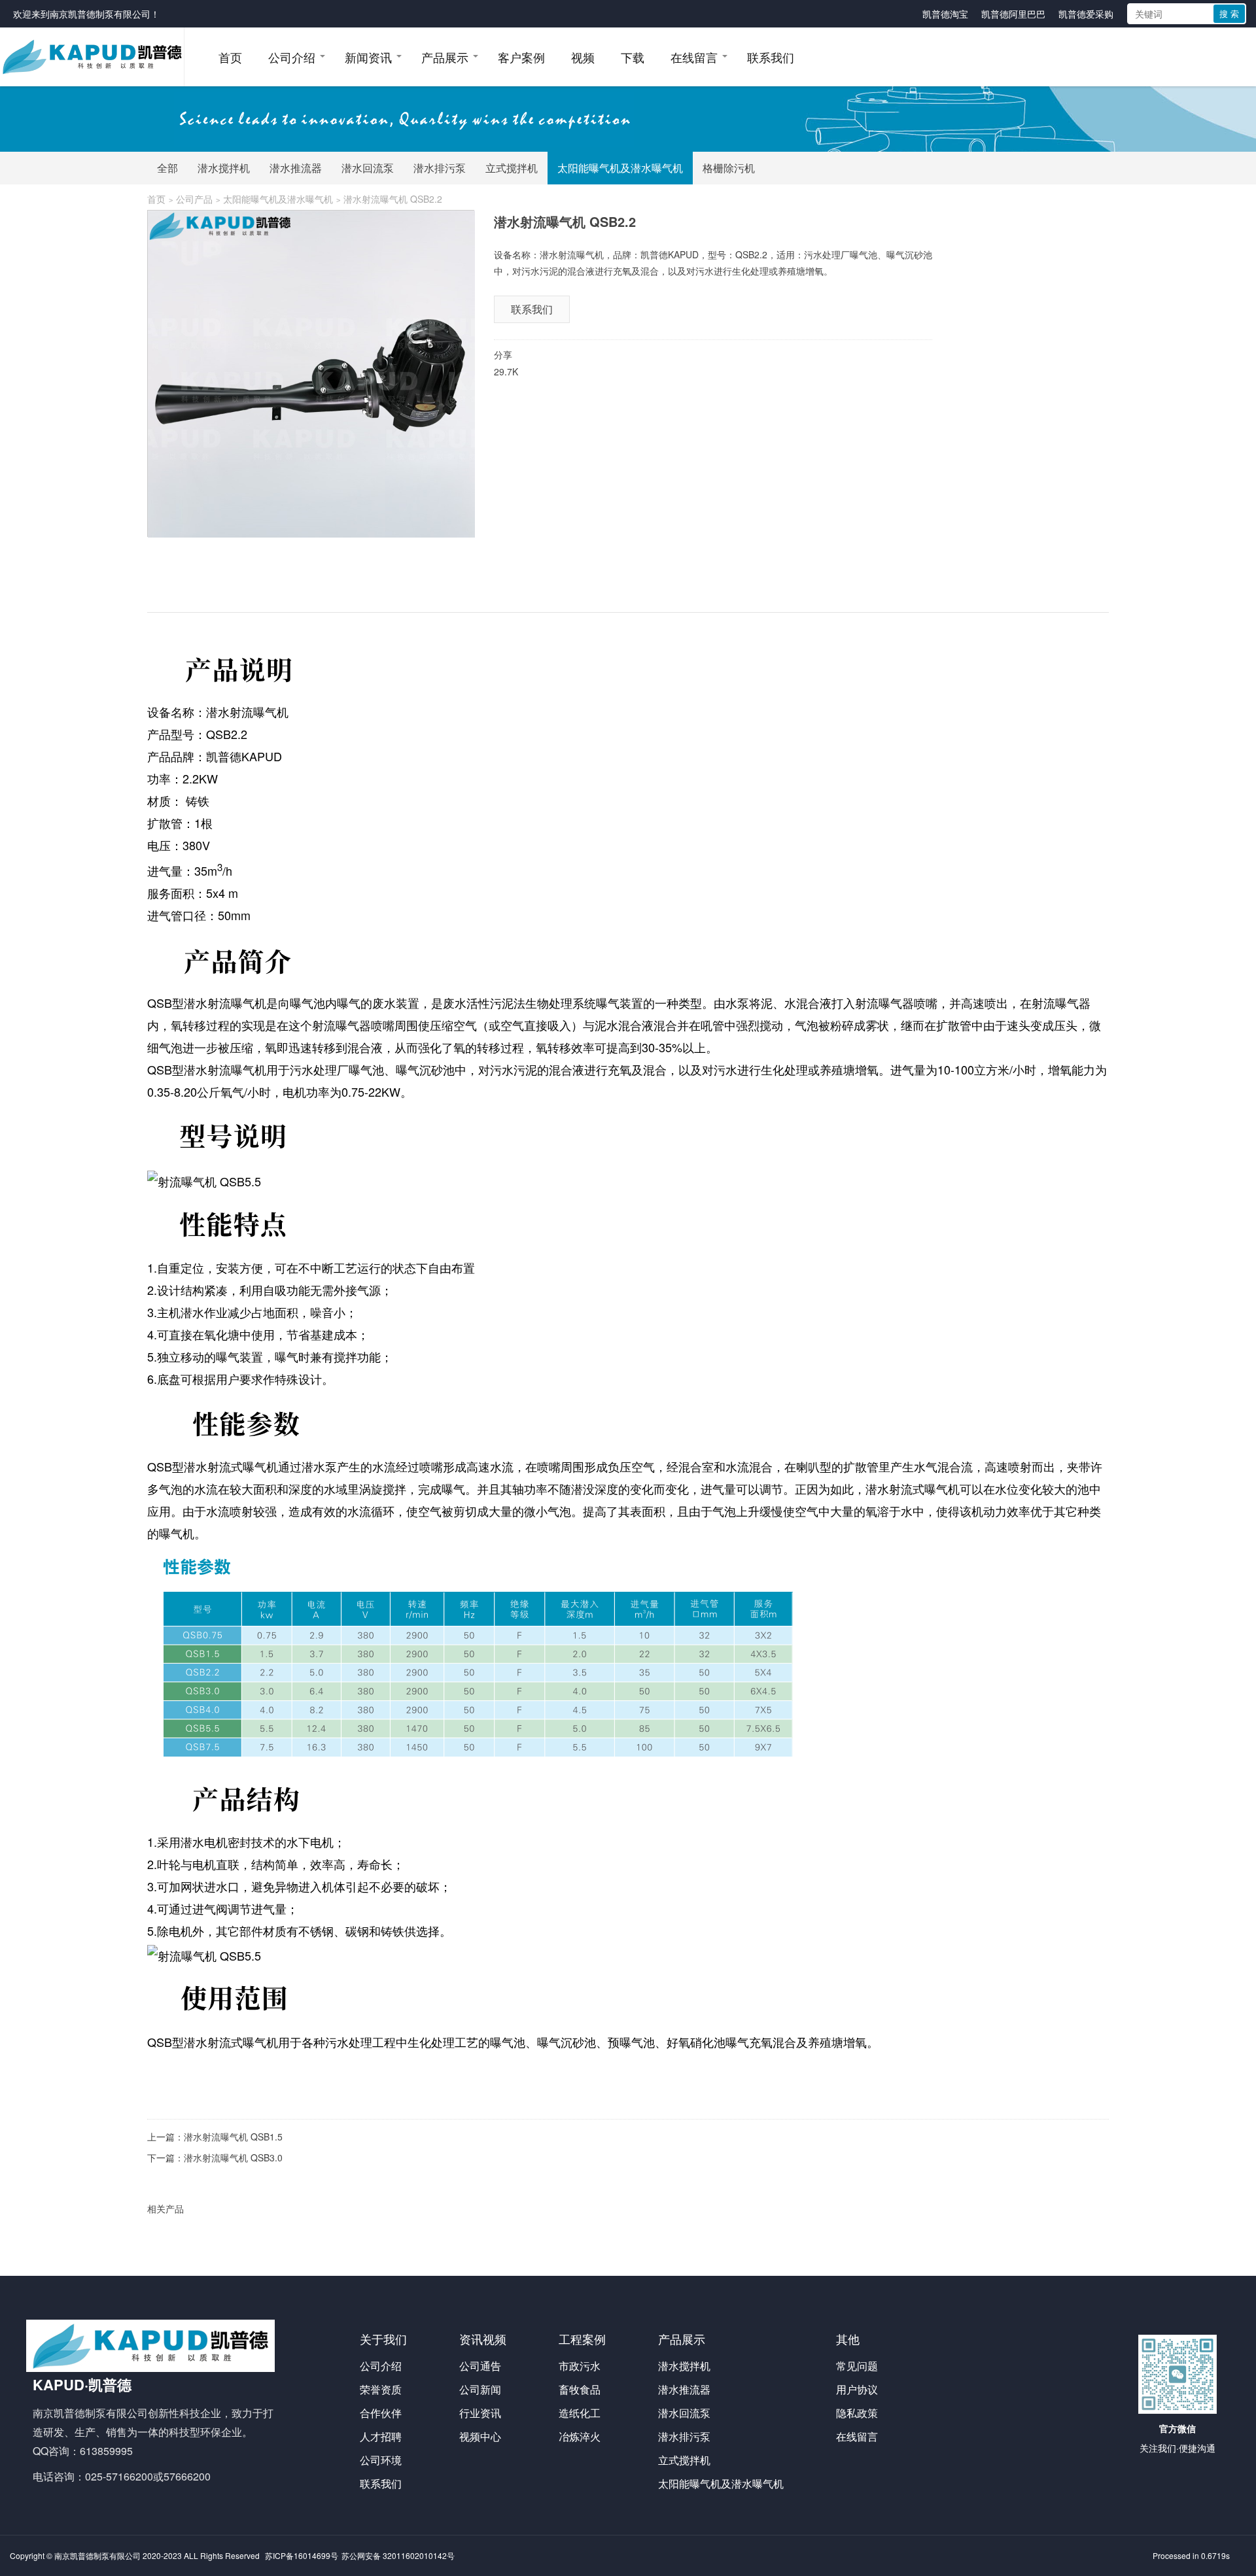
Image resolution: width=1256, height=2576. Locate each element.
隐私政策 (857, 2413)
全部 (167, 168)
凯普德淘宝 (945, 14)
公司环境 (381, 2460)
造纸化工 (580, 2413)
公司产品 (194, 199)
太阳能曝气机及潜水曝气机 (620, 168)
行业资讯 (480, 2413)
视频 (583, 57)
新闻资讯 (368, 57)
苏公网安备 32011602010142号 (398, 2555)
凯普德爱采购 (1086, 14)
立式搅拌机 (512, 168)
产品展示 (445, 57)
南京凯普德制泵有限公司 (100, 14)
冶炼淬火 (580, 2436)
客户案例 (521, 57)
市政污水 (580, 2366)
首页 (230, 57)
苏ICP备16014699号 (302, 2555)
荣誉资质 (381, 2389)
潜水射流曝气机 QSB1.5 (233, 2137)
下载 (633, 57)
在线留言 (694, 57)
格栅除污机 (729, 168)
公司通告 (480, 2366)
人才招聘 (381, 2436)
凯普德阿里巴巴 (1013, 14)
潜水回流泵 (368, 168)
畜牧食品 (580, 2389)
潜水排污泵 (440, 168)
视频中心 (480, 2436)
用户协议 (857, 2389)
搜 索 (1229, 13)
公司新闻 (480, 2389)
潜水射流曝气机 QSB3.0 (233, 2157)
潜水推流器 (296, 168)
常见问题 (857, 2366)
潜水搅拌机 (224, 168)
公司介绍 (292, 57)
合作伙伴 (381, 2413)
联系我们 (771, 57)
